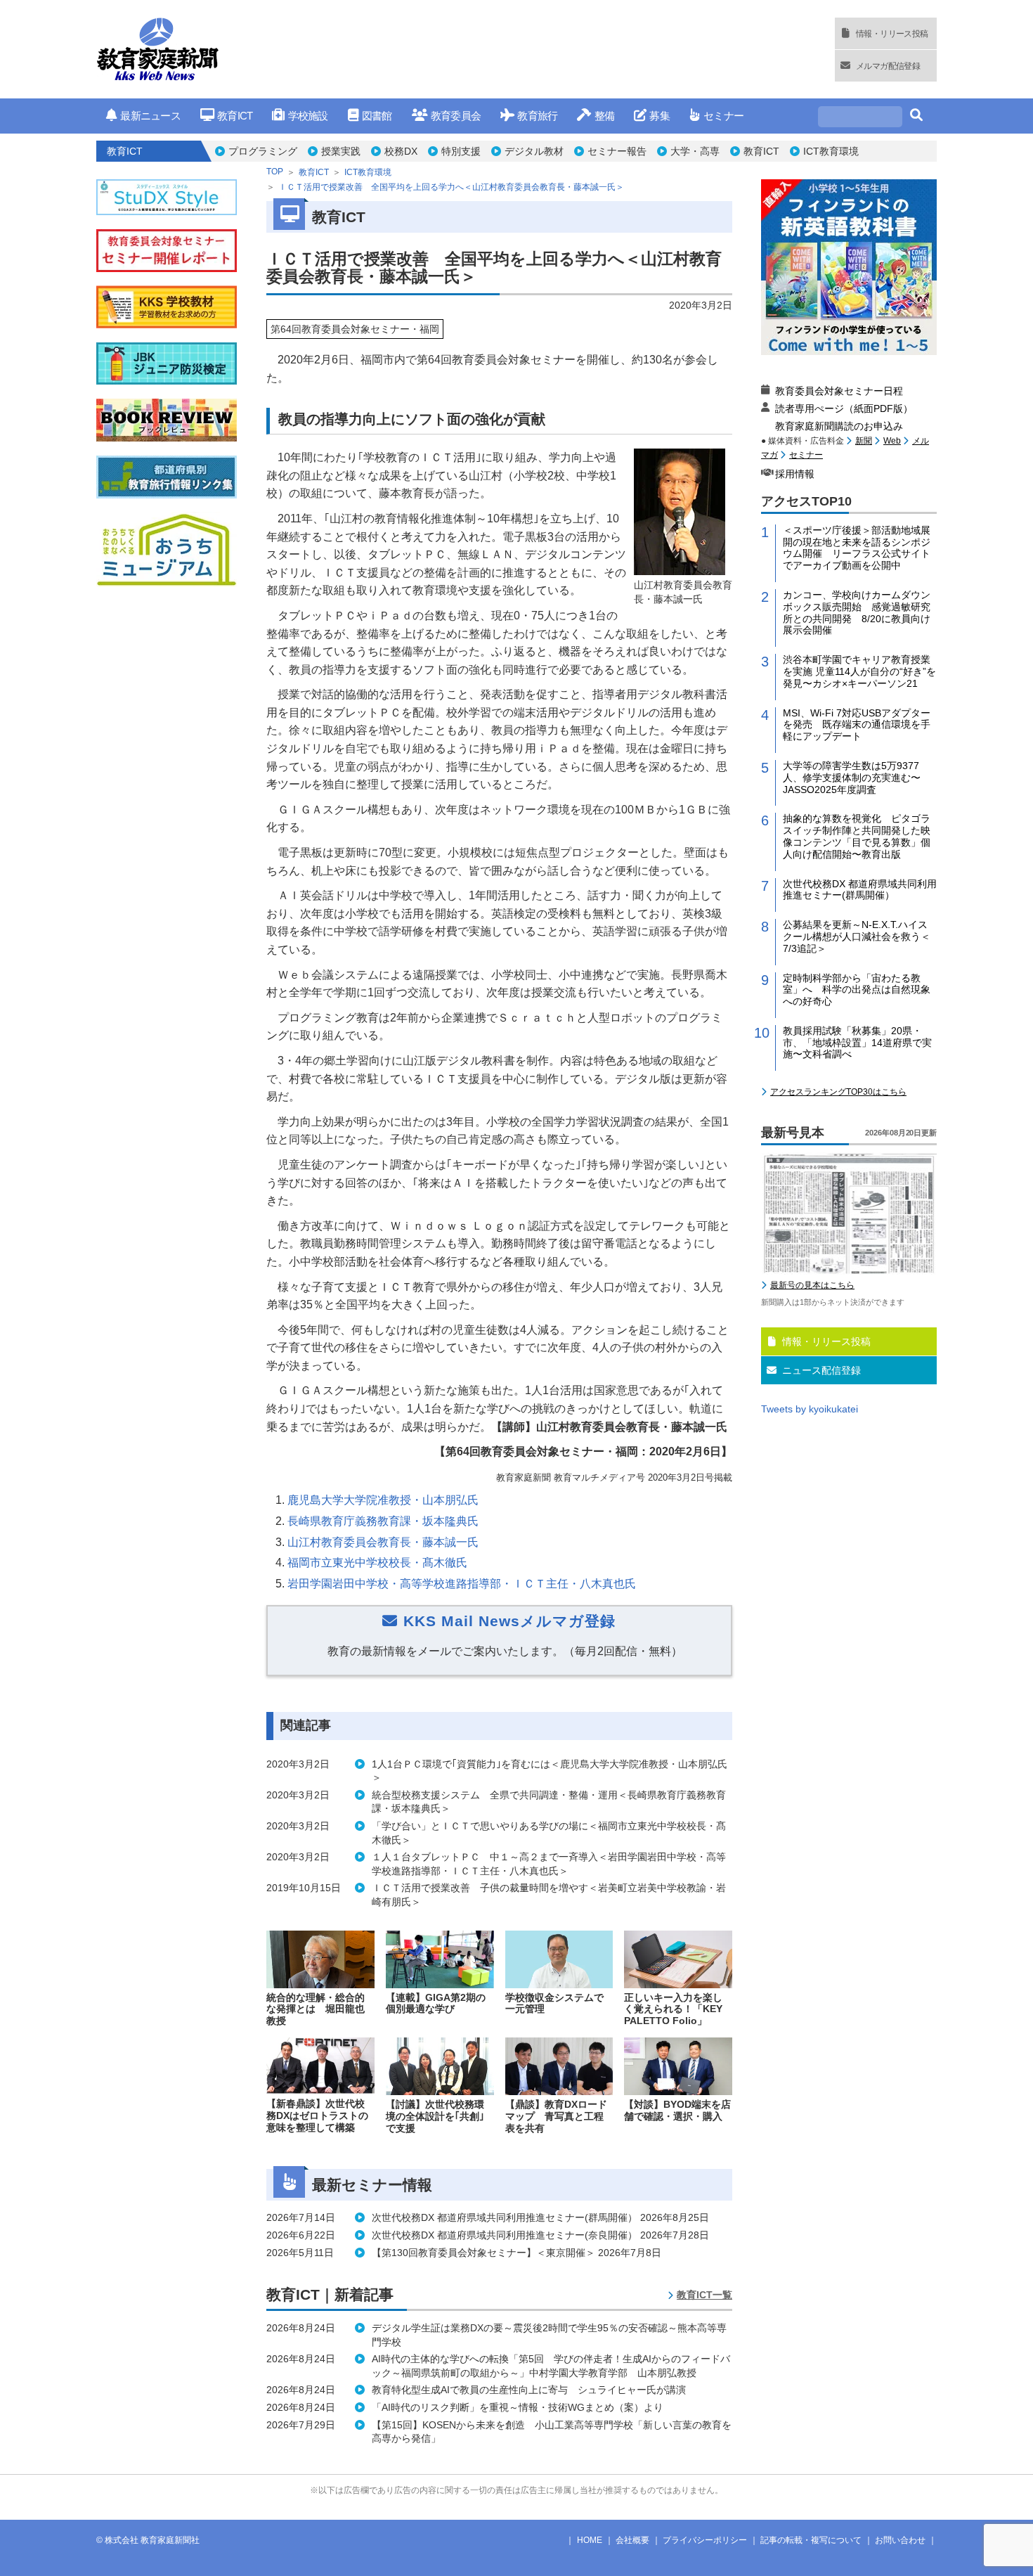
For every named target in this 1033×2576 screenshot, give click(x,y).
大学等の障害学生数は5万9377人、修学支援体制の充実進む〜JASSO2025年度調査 (852, 778)
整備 (604, 116)
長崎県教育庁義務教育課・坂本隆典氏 (383, 1521)
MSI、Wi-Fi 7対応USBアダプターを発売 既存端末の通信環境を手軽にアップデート (857, 725)
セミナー (723, 116)
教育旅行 (537, 116)
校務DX (401, 151)
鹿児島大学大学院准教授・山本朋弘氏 (383, 1500)
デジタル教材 (534, 151)
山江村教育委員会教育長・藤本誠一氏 (383, 1542)
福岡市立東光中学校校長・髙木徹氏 (377, 1563)
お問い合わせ (900, 2540)
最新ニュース (150, 116)
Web (892, 441)
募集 (660, 116)
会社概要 (632, 2540)
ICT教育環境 (831, 151)
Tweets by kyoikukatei (810, 1409)
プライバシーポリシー (705, 2540)
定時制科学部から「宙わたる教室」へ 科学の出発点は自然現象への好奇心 (857, 990)
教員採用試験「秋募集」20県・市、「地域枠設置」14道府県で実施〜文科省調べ (857, 1043)
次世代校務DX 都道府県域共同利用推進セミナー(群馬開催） (860, 890)
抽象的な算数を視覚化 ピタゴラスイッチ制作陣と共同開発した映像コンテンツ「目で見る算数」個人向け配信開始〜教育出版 (857, 836)
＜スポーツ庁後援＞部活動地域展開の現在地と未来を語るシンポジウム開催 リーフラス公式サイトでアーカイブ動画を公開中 (857, 548)
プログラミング (263, 151)
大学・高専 (695, 151)
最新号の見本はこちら (812, 1285)
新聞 (864, 441)
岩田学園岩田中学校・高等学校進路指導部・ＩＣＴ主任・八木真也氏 (462, 1584)
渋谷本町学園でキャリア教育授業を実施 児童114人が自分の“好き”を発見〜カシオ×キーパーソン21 (859, 671)
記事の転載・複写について (811, 2540)
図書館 (377, 116)
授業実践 (341, 151)
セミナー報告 (617, 151)
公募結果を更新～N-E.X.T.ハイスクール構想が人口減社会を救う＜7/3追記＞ (857, 936)
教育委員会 (456, 116)
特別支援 (461, 151)
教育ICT (235, 116)
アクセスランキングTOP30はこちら (838, 1092)
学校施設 (308, 116)
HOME (590, 2540)
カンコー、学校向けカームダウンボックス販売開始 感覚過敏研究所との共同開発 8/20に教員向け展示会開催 (857, 612)
